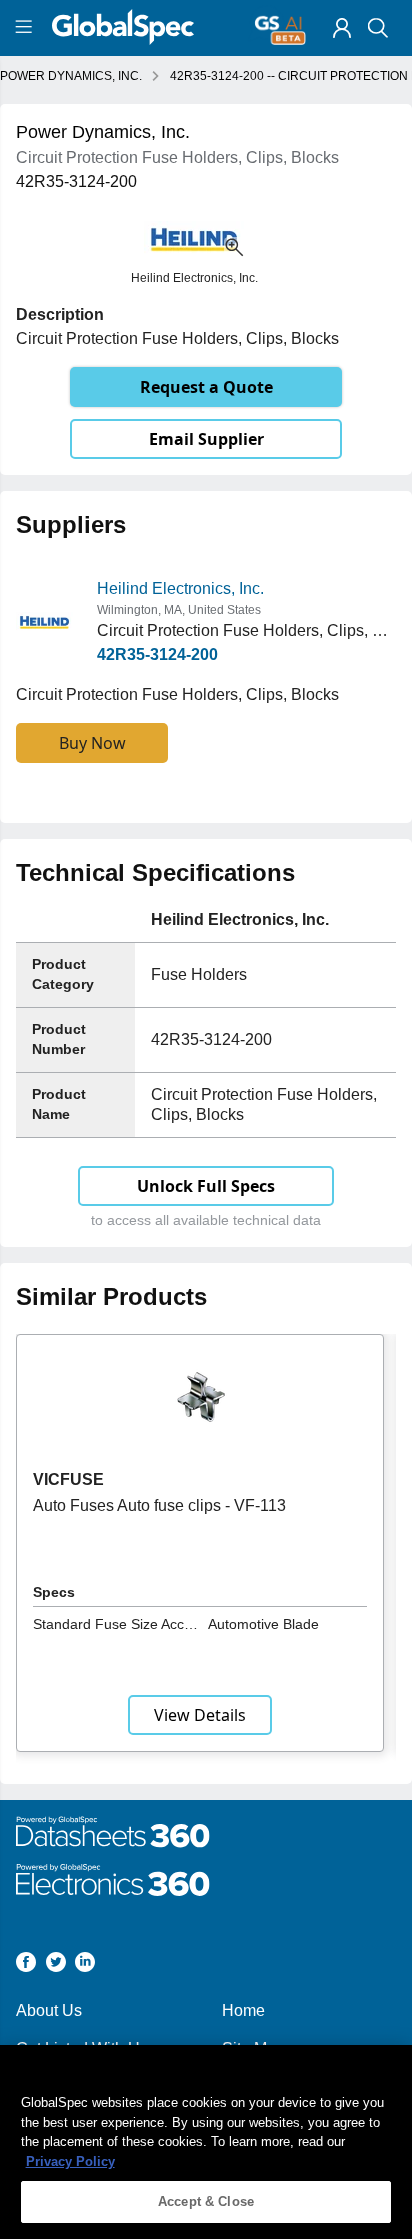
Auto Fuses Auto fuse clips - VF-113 (159, 1505)
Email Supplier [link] (206, 439)
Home (243, 2010)
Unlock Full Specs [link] (206, 1186)
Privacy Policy (70, 2161)
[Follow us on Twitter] (56, 1965)
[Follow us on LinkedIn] (85, 1965)
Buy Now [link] (92, 743)
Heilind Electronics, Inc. (180, 588)
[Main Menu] (26, 28)
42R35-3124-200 (157, 654)
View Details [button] (200, 1715)
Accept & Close (206, 2201)
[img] (342, 28)
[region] (206, 2142)
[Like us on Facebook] (26, 1965)
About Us (49, 2010)
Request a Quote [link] (206, 387)
